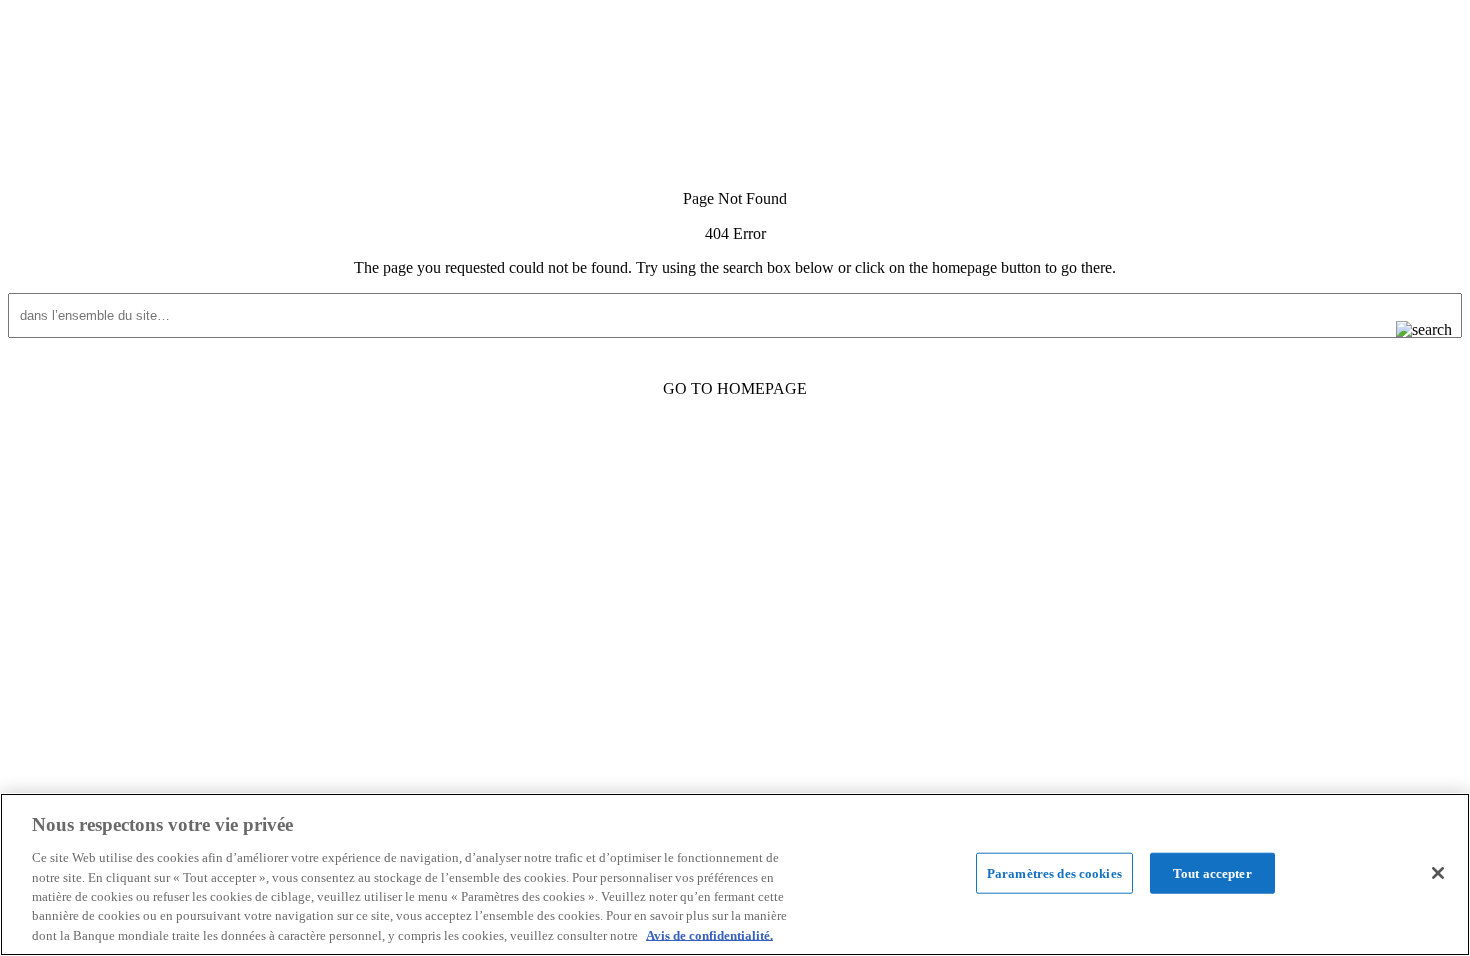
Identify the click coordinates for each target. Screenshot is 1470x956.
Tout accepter (1212, 872)
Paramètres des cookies (1054, 872)
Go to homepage (735, 388)
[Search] (1408, 330)
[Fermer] (1438, 873)
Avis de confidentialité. (709, 935)
